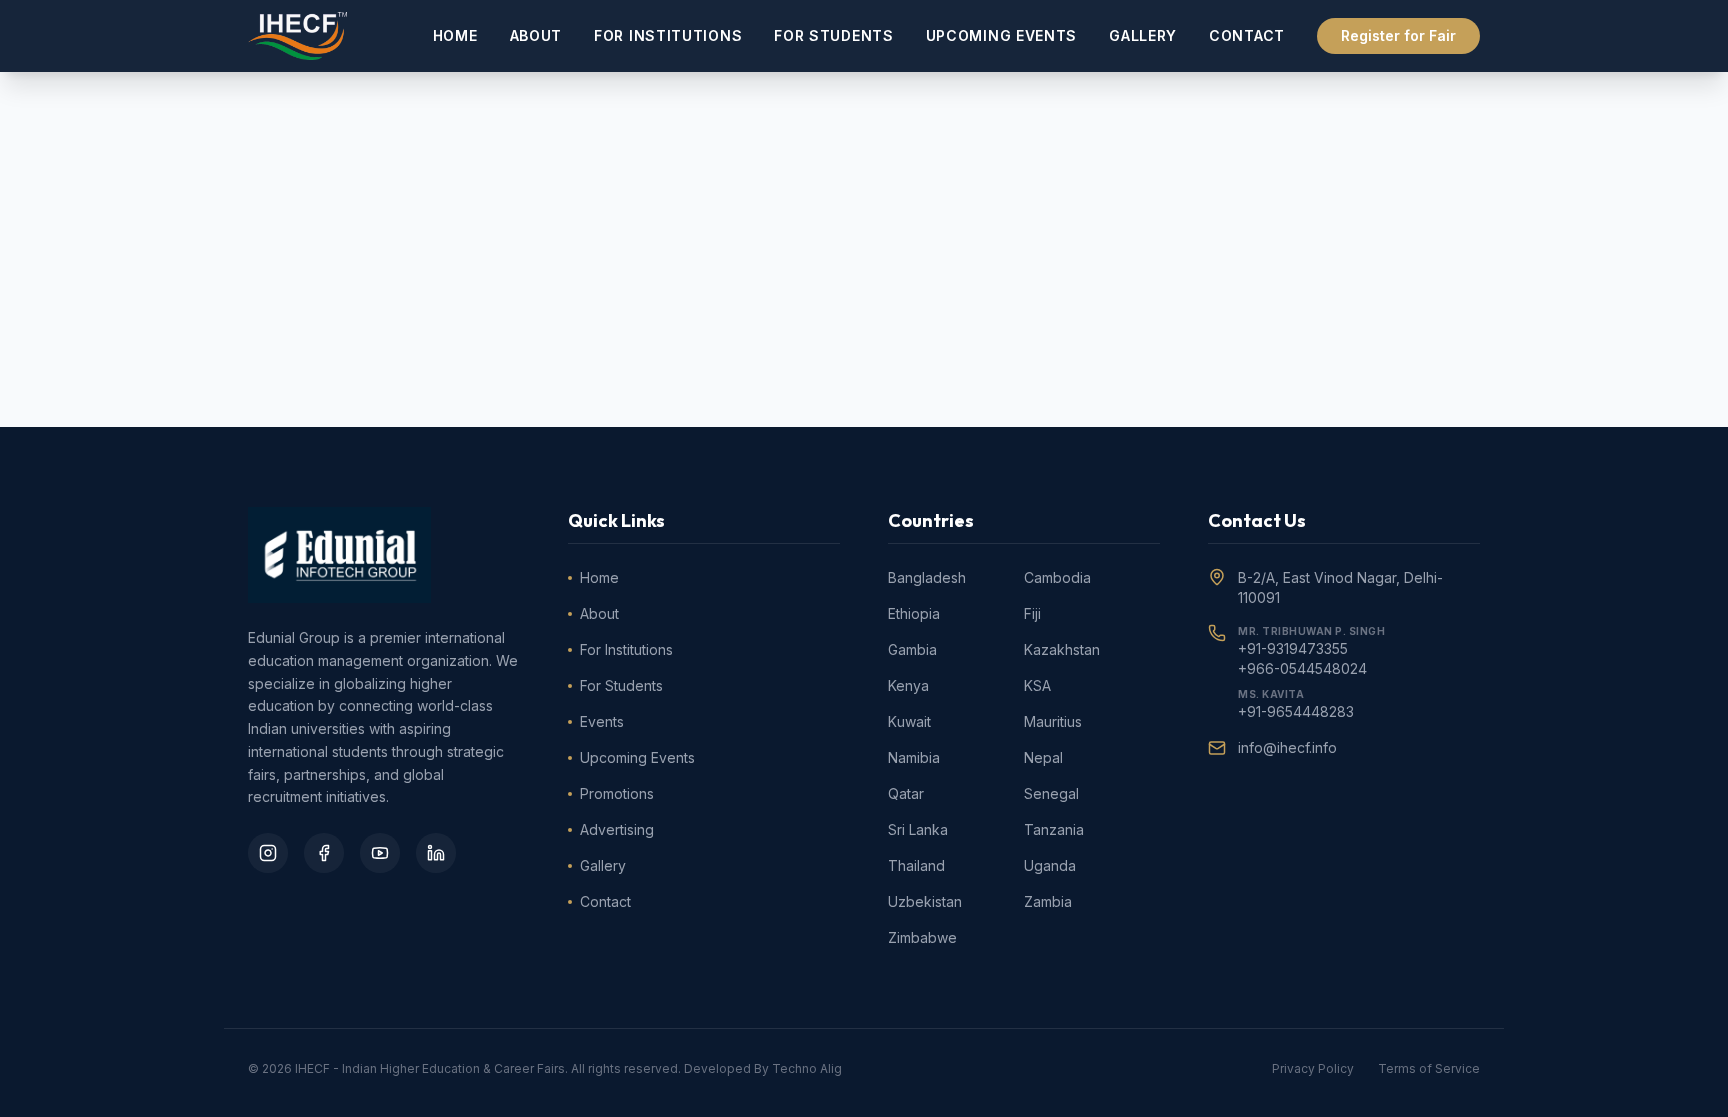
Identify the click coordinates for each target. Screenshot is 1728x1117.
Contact (1247, 35)
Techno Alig (807, 1068)
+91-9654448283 (1296, 711)
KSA (1037, 685)
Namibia (914, 757)
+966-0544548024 (1302, 668)
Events (602, 721)
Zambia (1048, 901)
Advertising (617, 829)
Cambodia (1057, 577)
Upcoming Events (1002, 35)
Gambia (912, 649)
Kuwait (909, 721)
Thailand (916, 865)
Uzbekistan (925, 901)
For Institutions (668, 35)
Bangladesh (927, 577)
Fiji (1032, 613)
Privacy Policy (1313, 1068)
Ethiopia (914, 613)
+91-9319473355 (1293, 648)
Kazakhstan (1062, 649)
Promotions (617, 793)
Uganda (1050, 865)
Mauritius (1053, 721)
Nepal (1043, 757)
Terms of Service (1429, 1068)
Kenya (908, 685)
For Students (833, 35)
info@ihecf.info (1287, 747)
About (536, 35)
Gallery (1143, 35)
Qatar (906, 793)
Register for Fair (1398, 35)
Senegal (1051, 793)
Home (455, 35)
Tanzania (1054, 829)
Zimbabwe (922, 937)
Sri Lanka (918, 829)
